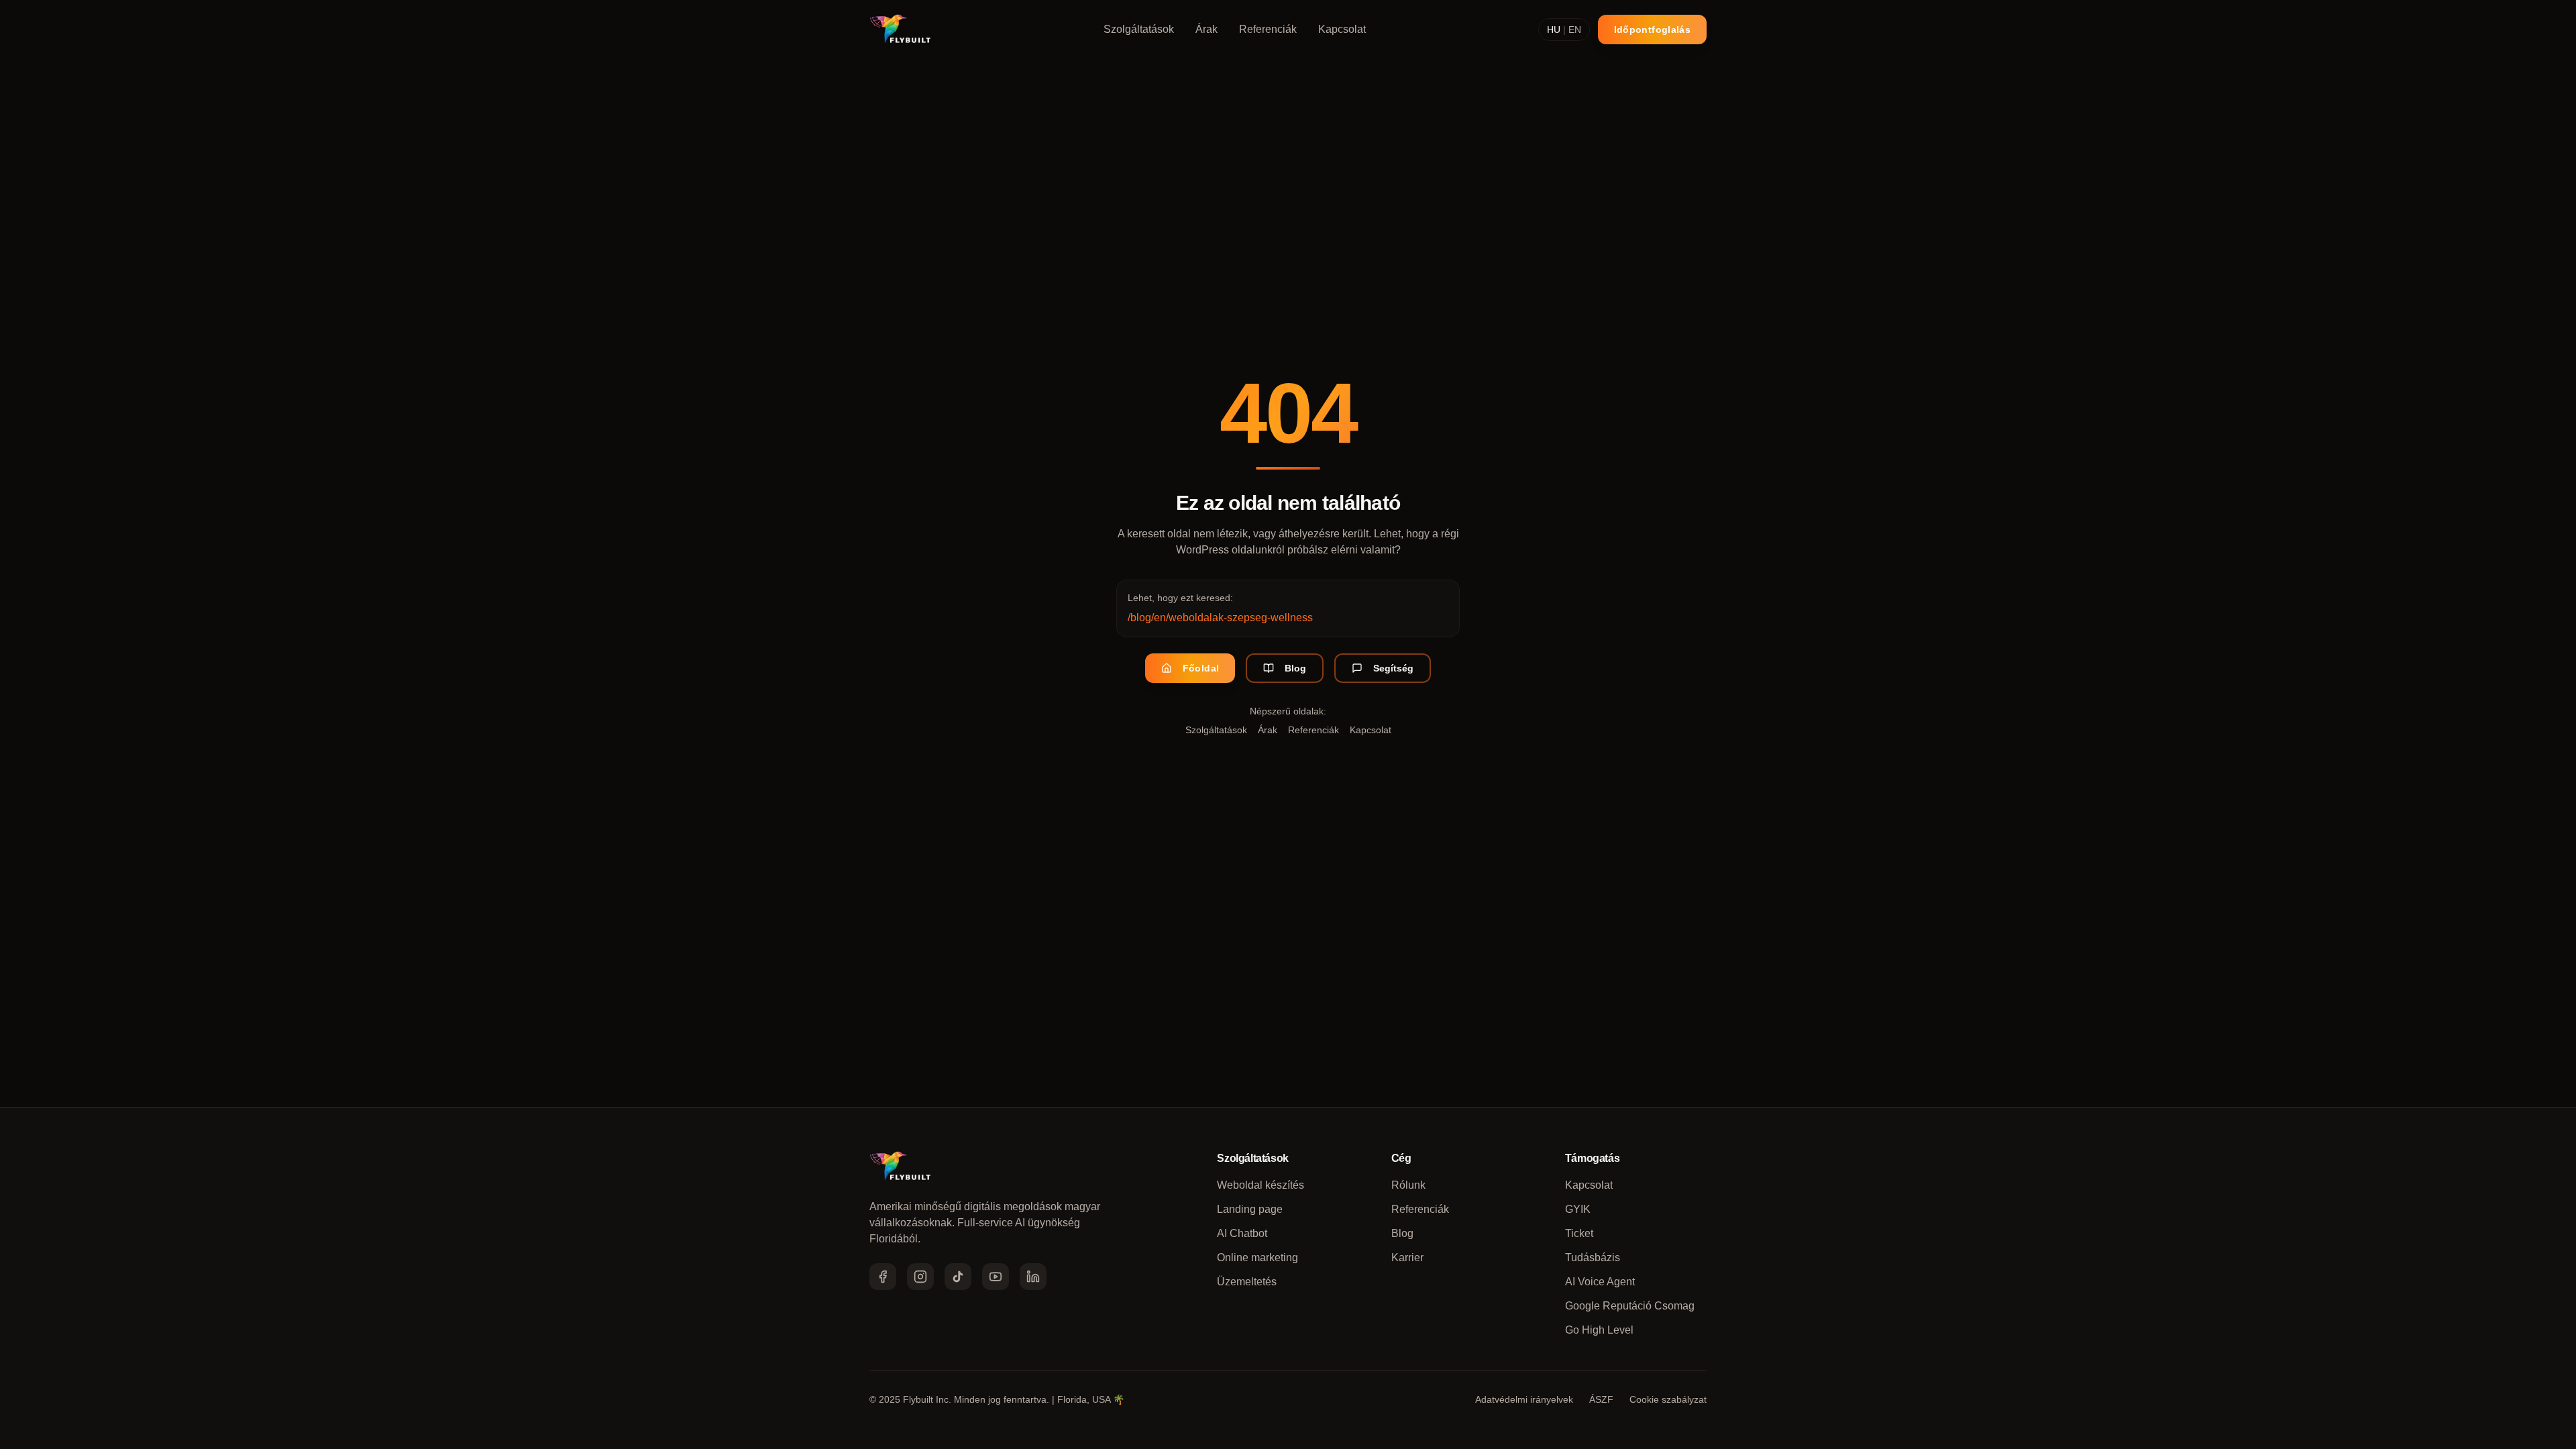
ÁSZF (1601, 1399)
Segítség (1393, 668)
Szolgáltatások (1139, 29)
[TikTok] (958, 1277)
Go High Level (1599, 1330)
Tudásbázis (1593, 1257)
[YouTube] (996, 1277)
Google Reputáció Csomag (1630, 1306)
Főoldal (1201, 668)
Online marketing (1257, 1257)
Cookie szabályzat (1668, 1399)
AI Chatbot (1242, 1233)
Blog (1295, 668)
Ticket (1579, 1233)
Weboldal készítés (1260, 1185)
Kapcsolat (1342, 29)
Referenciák (1268, 29)
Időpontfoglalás (1652, 30)
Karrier (1407, 1257)
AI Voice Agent (1600, 1282)
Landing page (1250, 1209)
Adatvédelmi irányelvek (1524, 1399)
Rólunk (1408, 1185)
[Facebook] (883, 1277)
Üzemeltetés (1247, 1282)
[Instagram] (920, 1277)
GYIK (1578, 1209)
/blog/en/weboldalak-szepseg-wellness (1220, 618)
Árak (1206, 29)
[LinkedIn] (1033, 1277)
